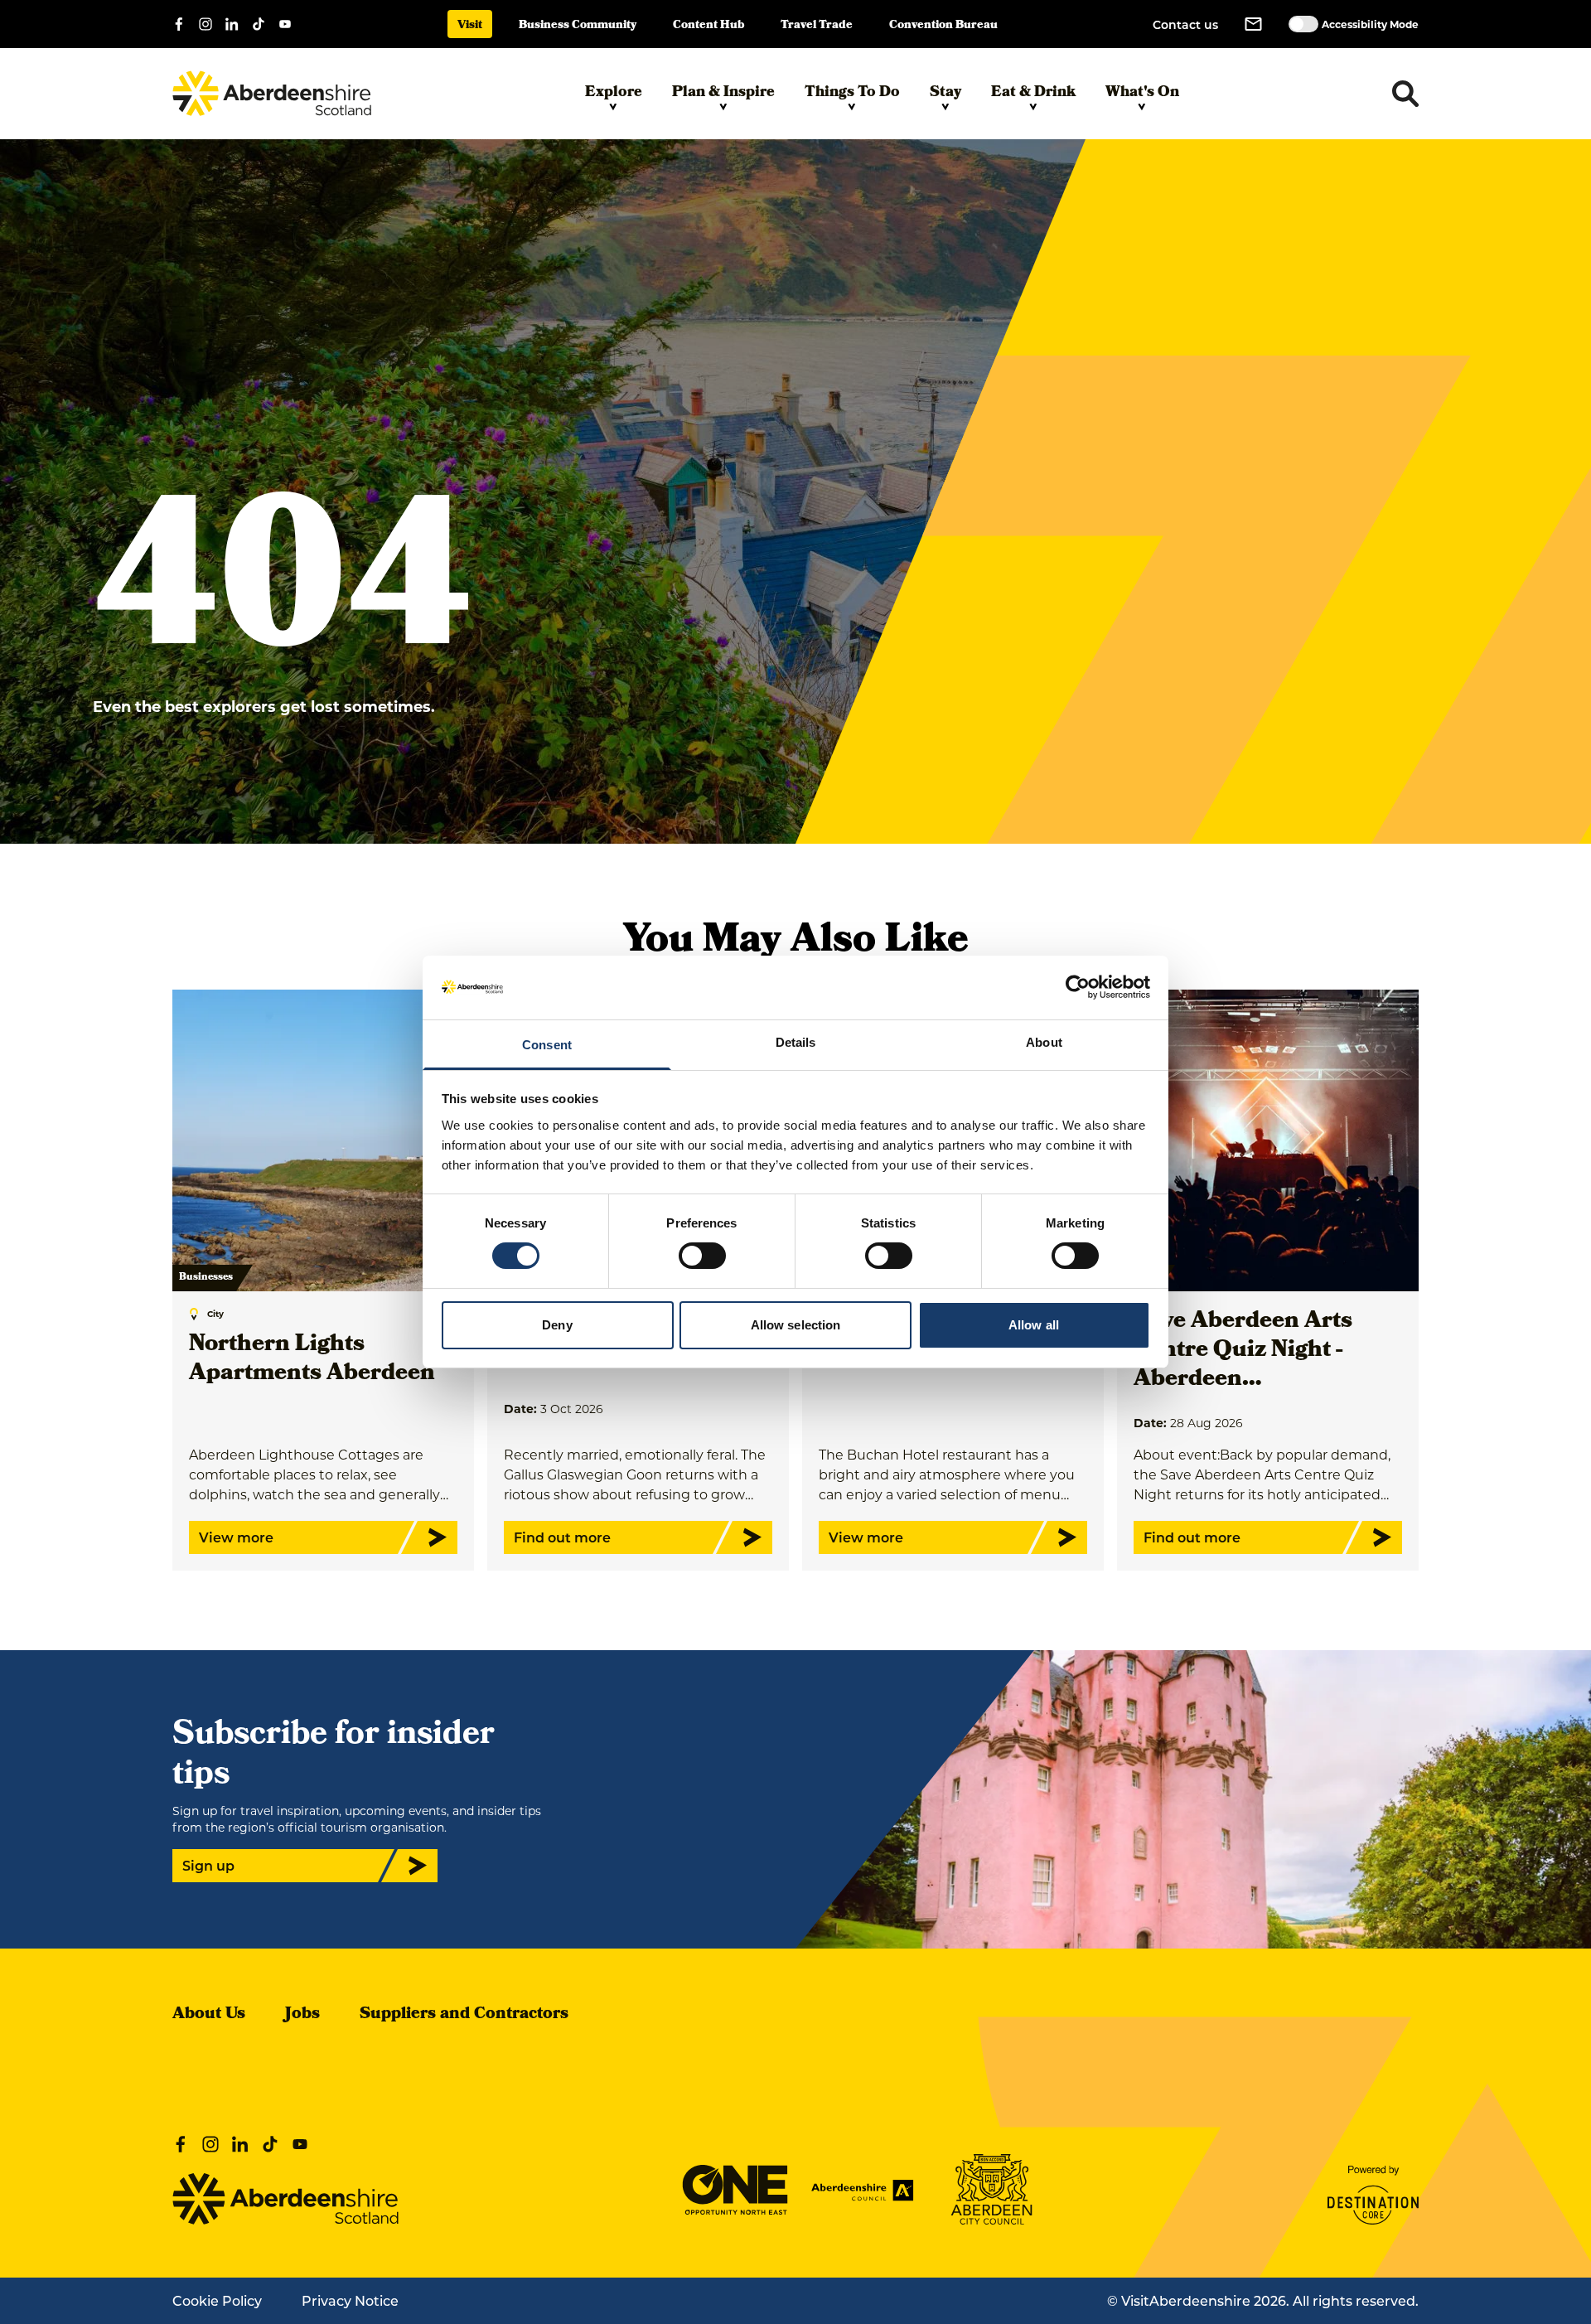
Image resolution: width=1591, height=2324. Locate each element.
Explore (614, 93)
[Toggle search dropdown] (1405, 94)
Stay (945, 93)
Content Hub (708, 26)
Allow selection (796, 1325)
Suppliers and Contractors (464, 2015)
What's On (1142, 93)
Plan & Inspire (723, 93)
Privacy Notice (350, 2300)
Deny (557, 1325)
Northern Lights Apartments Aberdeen (312, 1360)
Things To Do (852, 93)
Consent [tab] (547, 1045)
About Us (209, 2015)
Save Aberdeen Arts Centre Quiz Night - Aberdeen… (1243, 1351)
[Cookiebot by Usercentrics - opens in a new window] (1078, 987)
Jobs (302, 2015)
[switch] (702, 1256)
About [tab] (1044, 1042)
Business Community (578, 26)
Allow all (1034, 1325)
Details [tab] (796, 1042)
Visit (470, 26)
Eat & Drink (1033, 93)
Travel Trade (817, 26)
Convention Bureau (943, 26)
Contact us (1185, 24)
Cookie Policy (217, 2300)
